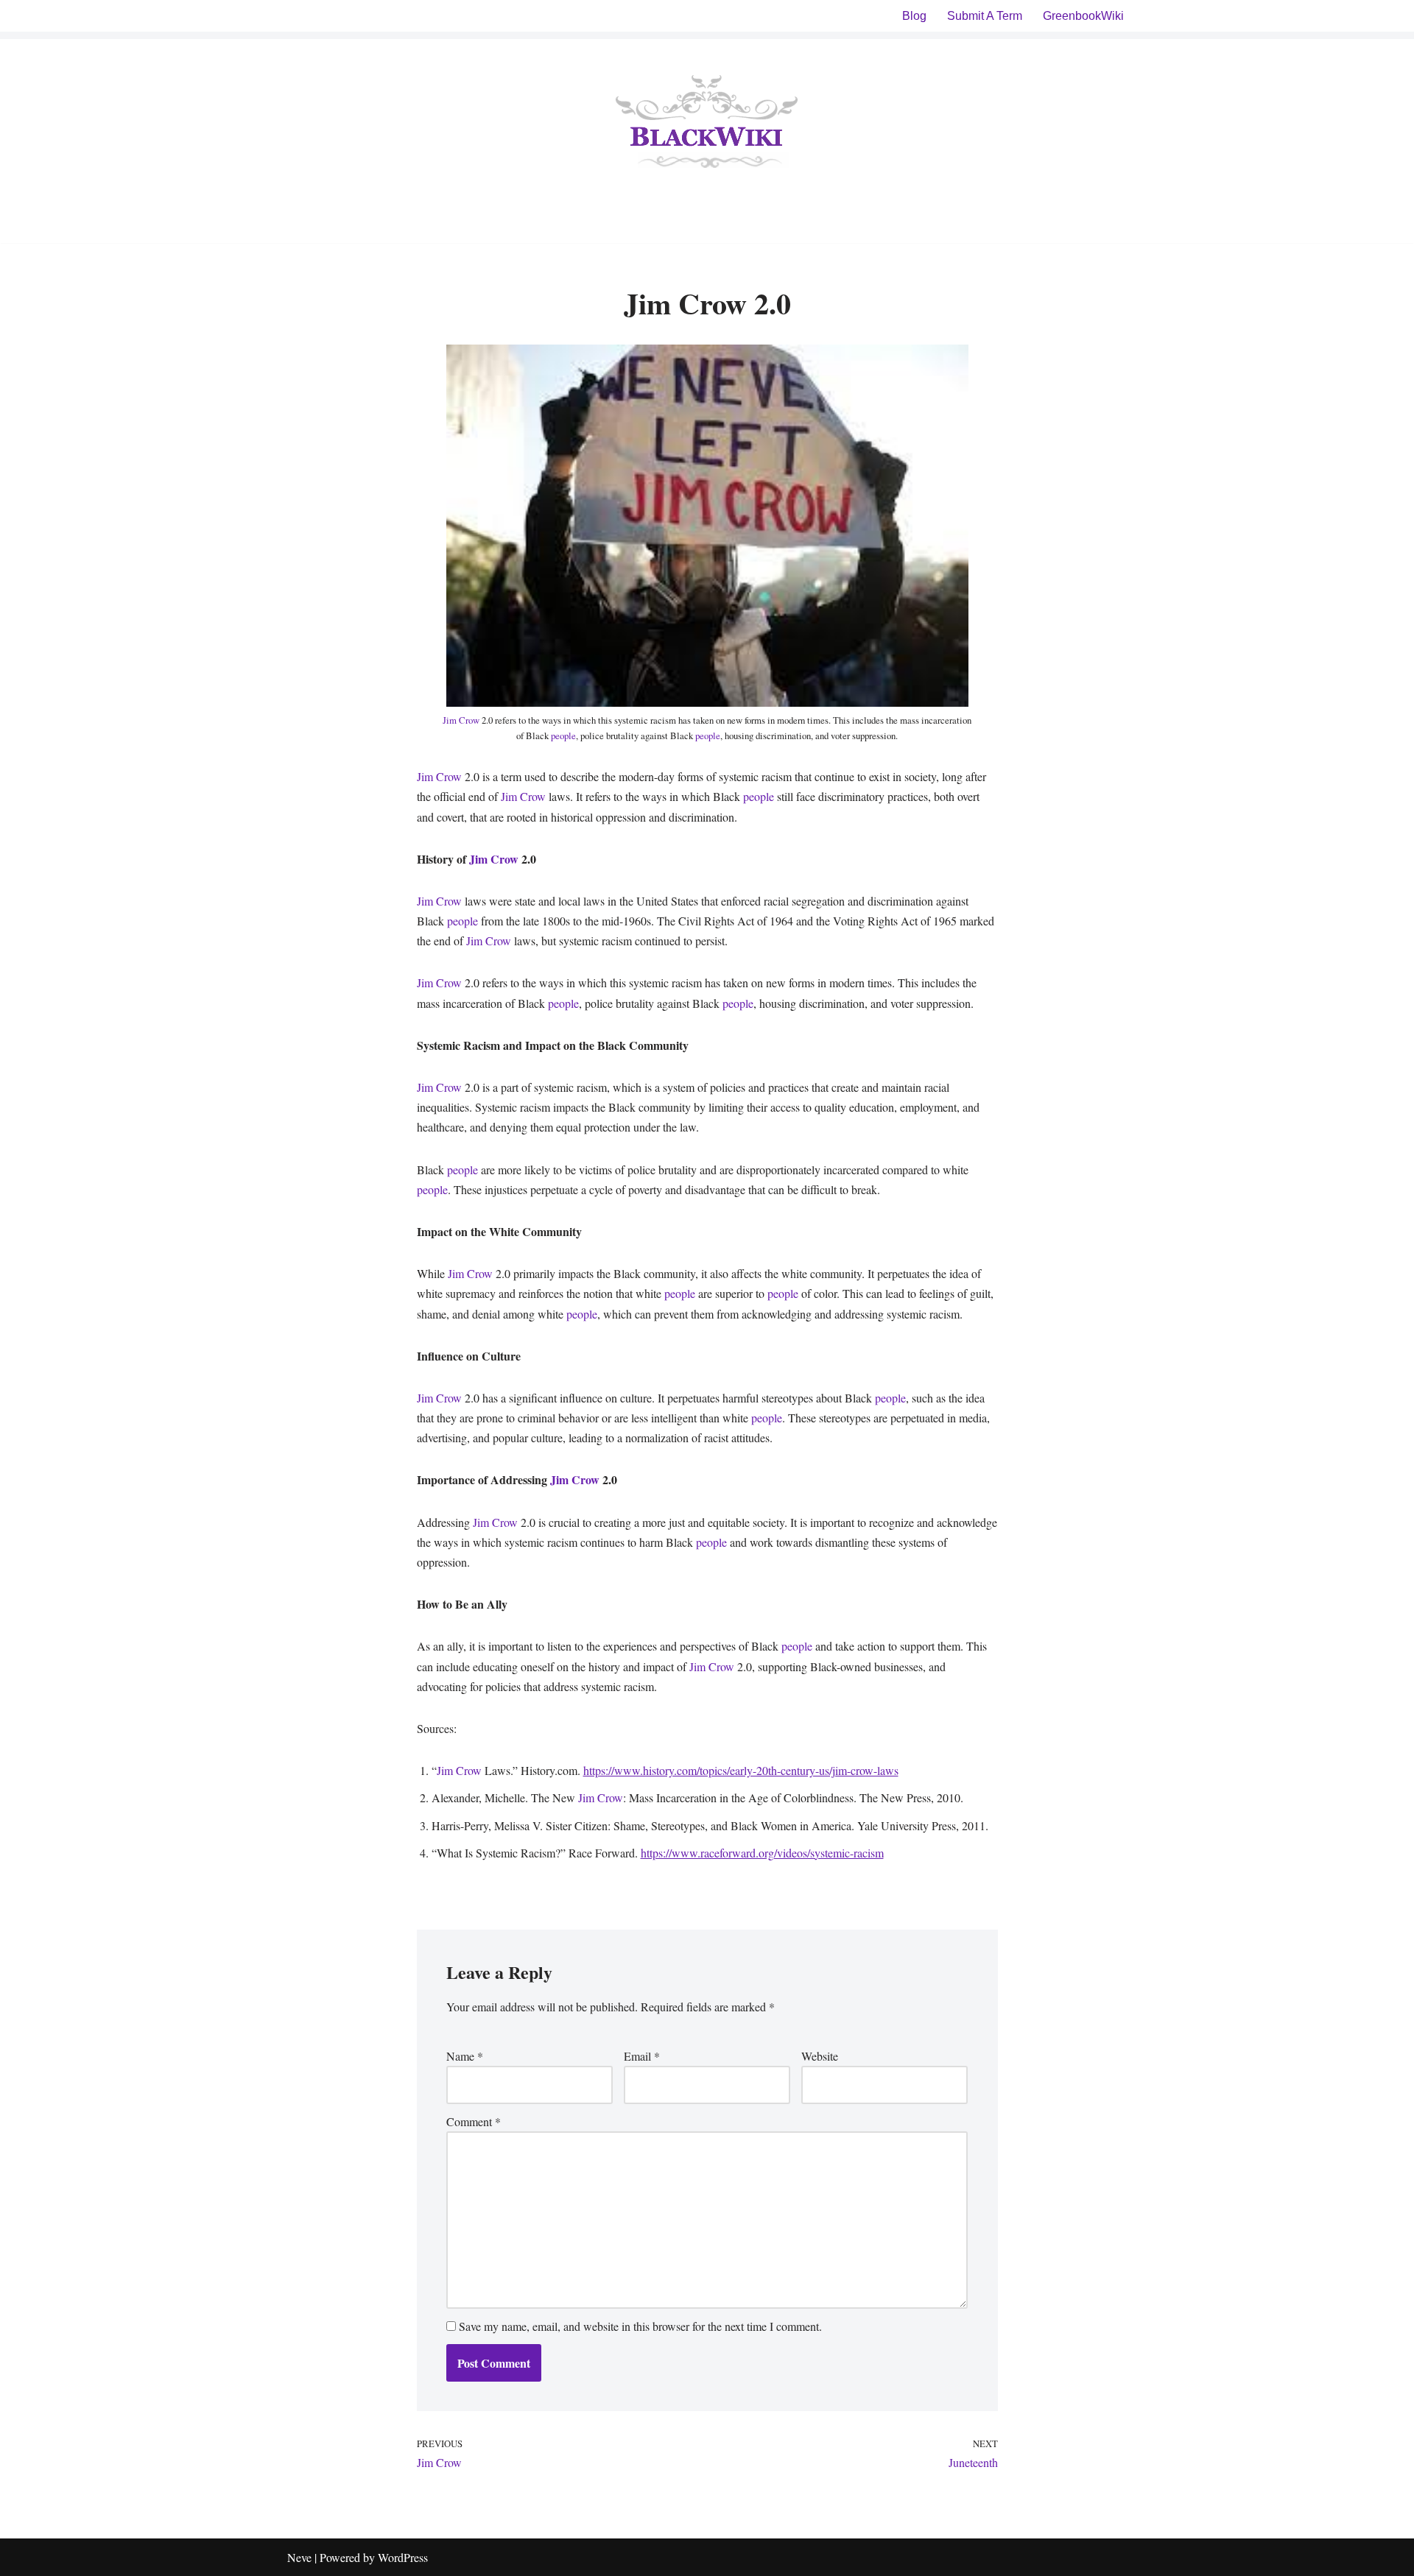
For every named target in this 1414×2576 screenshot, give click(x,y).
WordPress (403, 2557)
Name (465, 2056)
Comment (474, 2121)
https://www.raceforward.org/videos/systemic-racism (762, 1853)
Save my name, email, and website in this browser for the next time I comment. (640, 2326)
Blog (914, 16)
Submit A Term (985, 16)
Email (642, 2056)
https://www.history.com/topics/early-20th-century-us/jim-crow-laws (741, 1770)
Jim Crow (461, 720)
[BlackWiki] (707, 124)
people (563, 735)
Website (820, 2056)
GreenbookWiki (1083, 16)
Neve (299, 2557)
